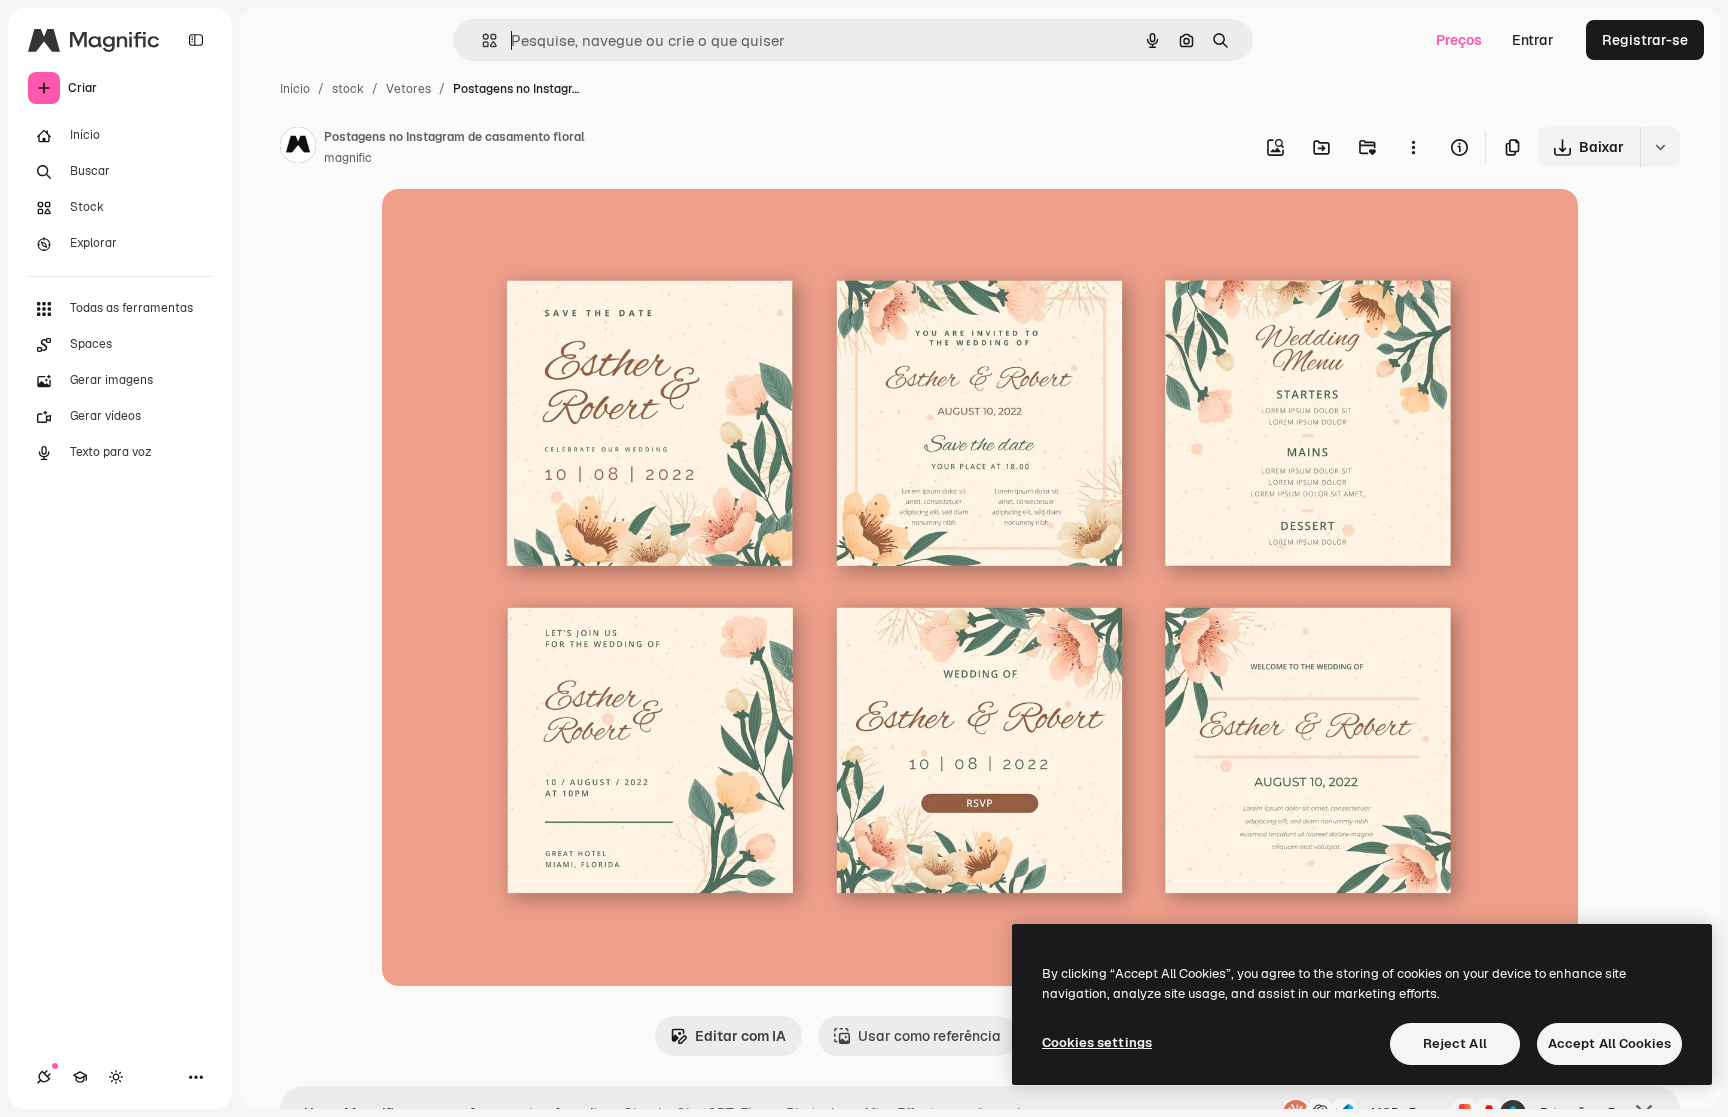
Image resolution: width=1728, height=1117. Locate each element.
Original (510, 227)
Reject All (1455, 1043)
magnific (348, 158)
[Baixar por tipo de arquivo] (1660, 147)
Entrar (1533, 40)
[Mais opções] (1413, 147)
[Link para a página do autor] (298, 148)
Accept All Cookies (1609, 1043)
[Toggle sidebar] (196, 40)
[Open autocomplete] (481, 40)
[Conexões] (44, 1077)
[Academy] (80, 1077)
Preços (1459, 40)
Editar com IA (740, 1036)
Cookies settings (1097, 1042)
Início (295, 89)
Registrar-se (1645, 40)
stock (348, 89)
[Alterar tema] (116, 1077)
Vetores (408, 89)
